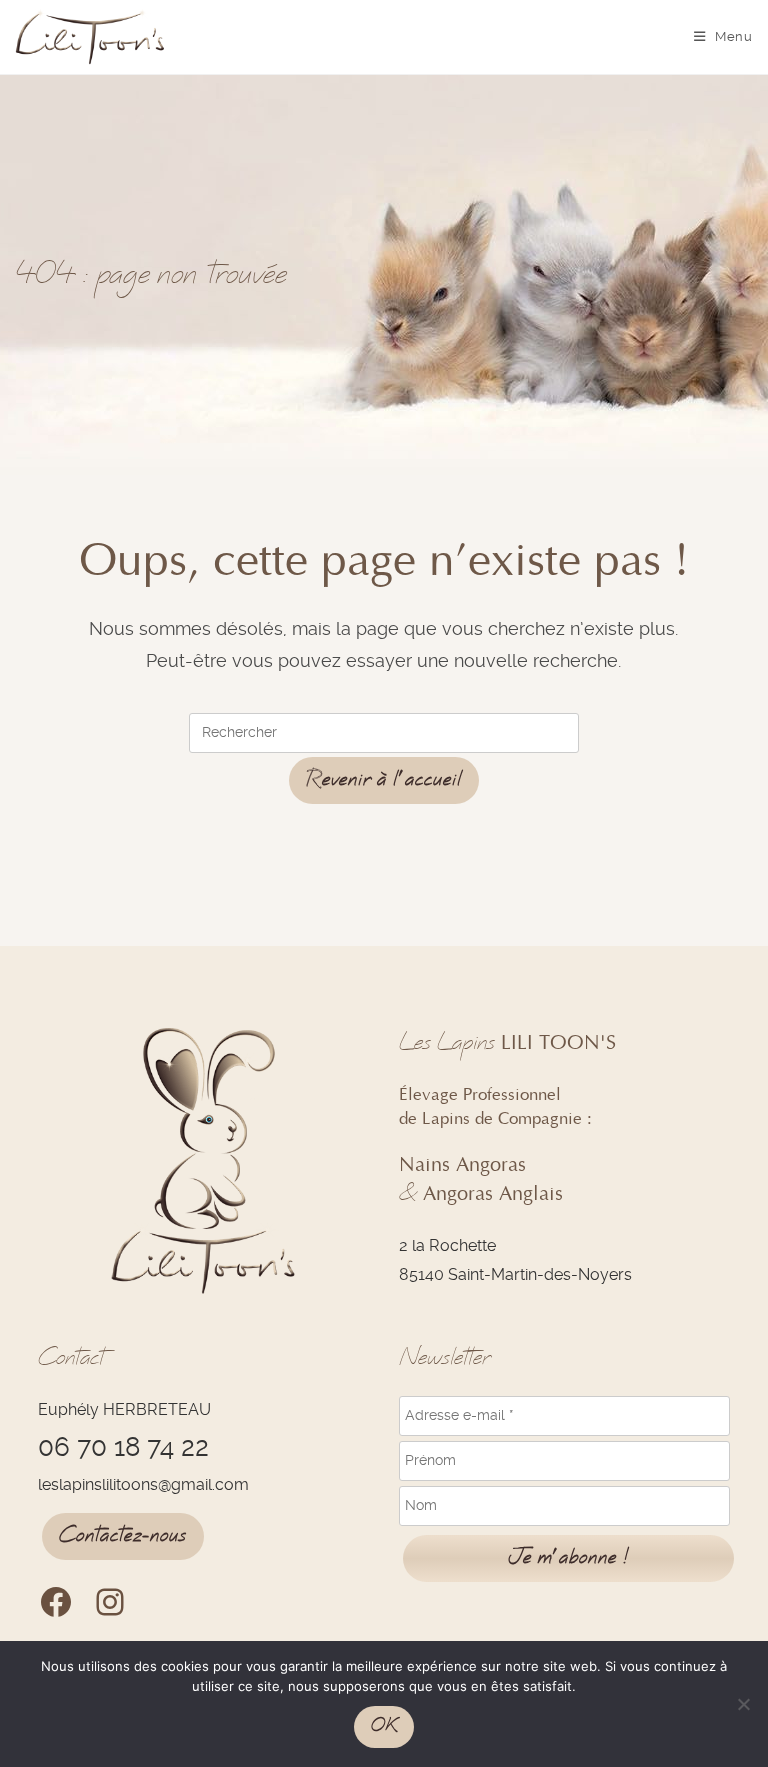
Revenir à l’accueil (384, 780)
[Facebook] (56, 1602)
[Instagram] (110, 1602)
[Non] (743, 1704)
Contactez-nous (123, 1536)
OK (384, 1726)
